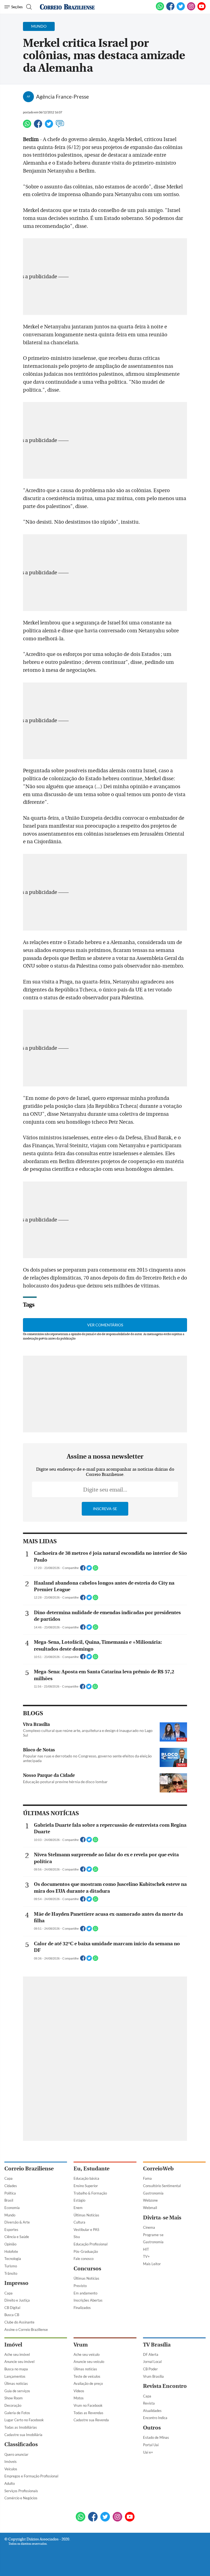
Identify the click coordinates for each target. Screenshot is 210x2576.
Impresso (16, 2283)
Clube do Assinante (19, 2322)
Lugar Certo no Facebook (24, 2420)
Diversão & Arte (17, 2222)
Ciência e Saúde (17, 2237)
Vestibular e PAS (86, 2230)
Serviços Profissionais (21, 2491)
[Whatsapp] (27, 126)
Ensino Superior (86, 2186)
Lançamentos (15, 2376)
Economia (12, 2208)
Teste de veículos (87, 2376)
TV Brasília (157, 2345)
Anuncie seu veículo (89, 2362)
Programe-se (153, 2235)
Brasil (9, 2200)
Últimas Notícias (86, 2215)
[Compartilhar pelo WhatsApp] (95, 1570)
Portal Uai (151, 2445)
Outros (152, 2428)
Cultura (79, 2222)
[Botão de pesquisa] (28, 7)
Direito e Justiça (17, 2300)
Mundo (10, 2215)
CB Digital (12, 2308)
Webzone (150, 2200)
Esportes (11, 2230)
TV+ (146, 2256)
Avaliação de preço (88, 2383)
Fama (147, 2178)
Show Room (14, 2398)
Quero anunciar (16, 2454)
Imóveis (11, 2462)
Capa (8, 2178)
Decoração (13, 2405)
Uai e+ (148, 2452)
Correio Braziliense (29, 2169)
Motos (79, 2398)
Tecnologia (13, 2259)
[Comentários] (60, 126)
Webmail (150, 2208)
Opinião (10, 2244)
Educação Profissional (91, 2244)
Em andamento (85, 2293)
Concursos (87, 2269)
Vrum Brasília (153, 2376)
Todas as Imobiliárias (21, 2427)
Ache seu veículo (87, 2354)
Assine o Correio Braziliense (26, 2330)
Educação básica (86, 2178)
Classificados (21, 2444)
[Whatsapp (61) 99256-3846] (160, 9)
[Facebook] (170, 9)
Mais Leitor (152, 2264)
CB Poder (150, 2369)
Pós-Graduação (86, 2251)
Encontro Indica (155, 2418)
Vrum (81, 2345)
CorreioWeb (158, 2169)
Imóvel (13, 2345)
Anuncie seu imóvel (19, 2362)
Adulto (10, 2483)
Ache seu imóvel (17, 2354)
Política (10, 2193)
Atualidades (152, 2411)
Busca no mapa (16, 2369)
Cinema (149, 2227)
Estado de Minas (156, 2437)
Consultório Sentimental (162, 2186)
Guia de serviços (17, 2391)
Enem (78, 2208)
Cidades (11, 2186)
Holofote (11, 2251)
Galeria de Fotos (17, 2413)
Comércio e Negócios (21, 2498)
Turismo (11, 2266)
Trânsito (11, 2273)
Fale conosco (84, 2259)
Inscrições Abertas (88, 2300)
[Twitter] (49, 126)
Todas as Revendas (88, 2413)
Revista (149, 2403)
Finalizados (82, 2308)
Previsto (80, 2286)
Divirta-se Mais (162, 2218)
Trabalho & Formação (90, 2193)
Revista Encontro (165, 2386)
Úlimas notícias (16, 2383)
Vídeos (79, 2391)
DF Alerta (151, 2354)
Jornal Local (152, 2362)
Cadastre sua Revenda (91, 2420)
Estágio (79, 2200)
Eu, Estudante (91, 2169)
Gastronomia (153, 2193)
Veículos (11, 2469)
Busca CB (12, 2315)
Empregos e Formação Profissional (31, 2476)
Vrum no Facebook (88, 2405)
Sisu (77, 2237)
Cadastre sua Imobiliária (23, 2435)
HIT (146, 2249)
